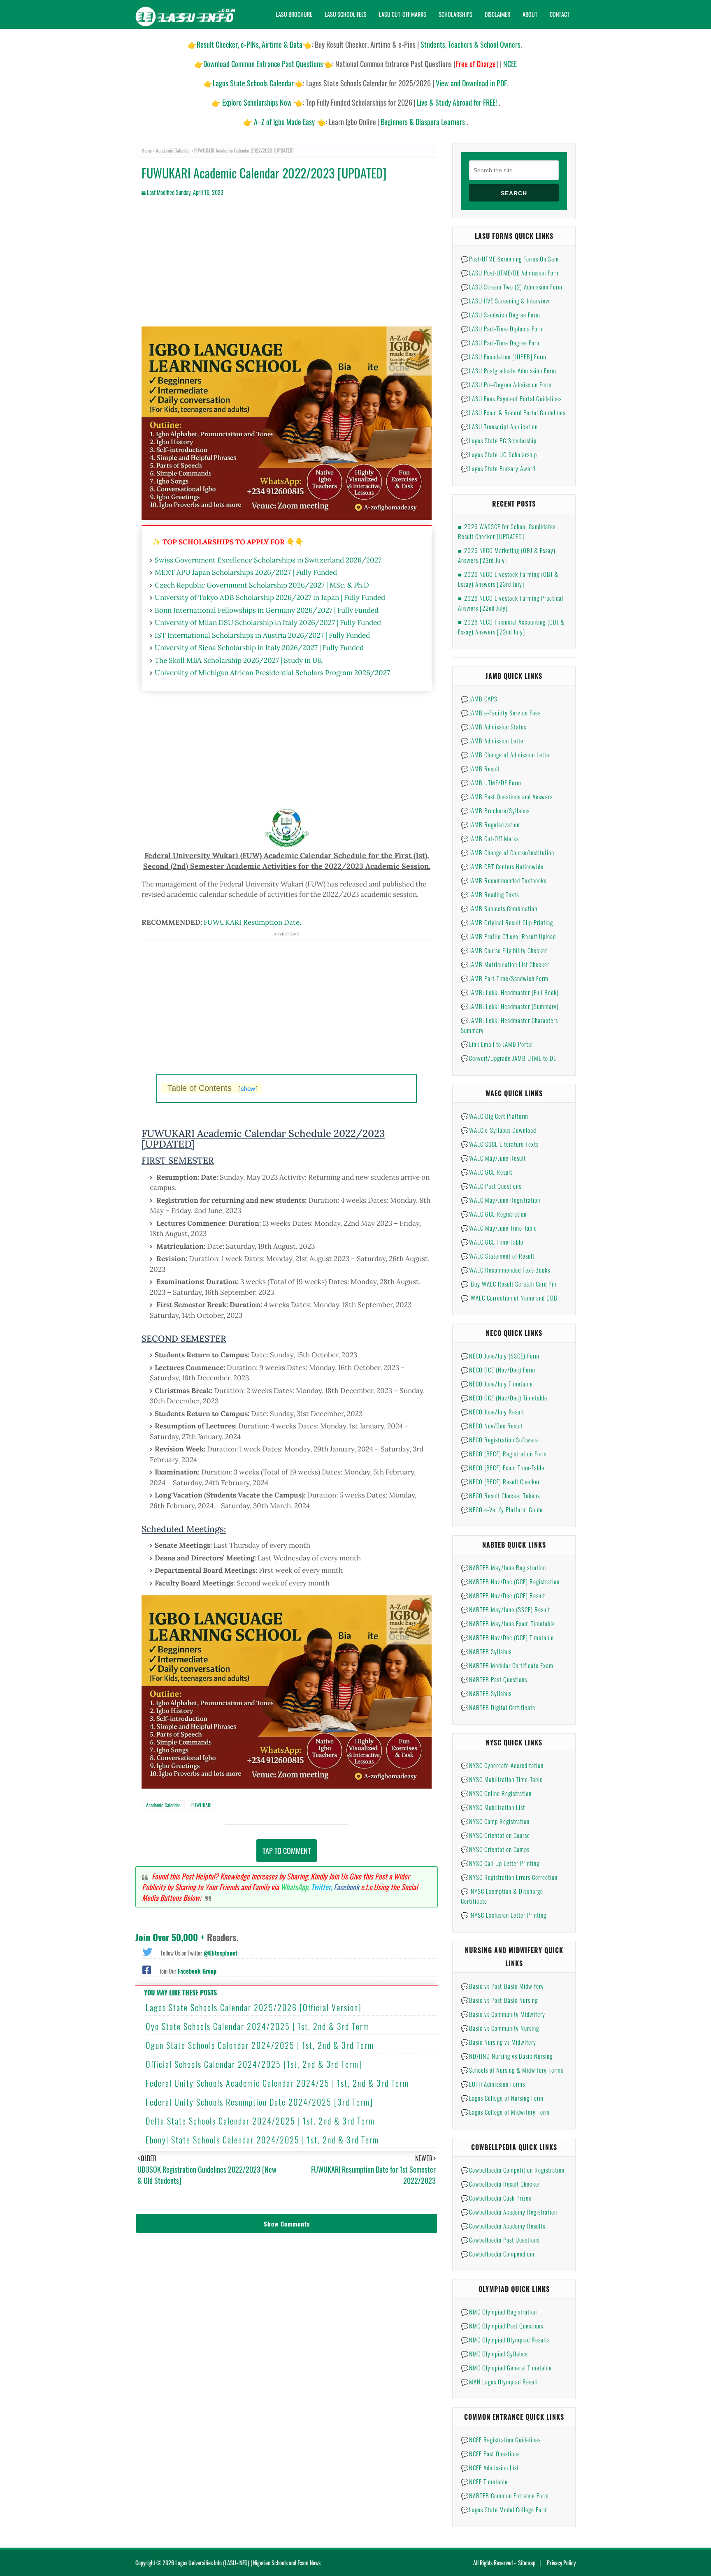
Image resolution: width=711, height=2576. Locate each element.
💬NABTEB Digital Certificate (498, 1707)
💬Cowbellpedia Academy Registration (509, 2212)
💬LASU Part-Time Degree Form (501, 343)
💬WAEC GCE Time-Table (492, 1242)
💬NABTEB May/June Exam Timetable (508, 1623)
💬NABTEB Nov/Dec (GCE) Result (503, 1595)
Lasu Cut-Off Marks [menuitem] (403, 14)
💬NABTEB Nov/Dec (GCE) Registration (510, 1581)
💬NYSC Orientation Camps (495, 1849)
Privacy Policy (561, 2563)
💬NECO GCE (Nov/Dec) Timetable (504, 1398)
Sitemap (527, 2563)
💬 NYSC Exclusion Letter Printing (504, 1915)
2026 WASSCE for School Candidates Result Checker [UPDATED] (507, 531)
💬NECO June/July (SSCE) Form (500, 1356)
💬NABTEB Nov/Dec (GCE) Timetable (507, 1637)
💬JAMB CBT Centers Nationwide (502, 866)
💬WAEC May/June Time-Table (499, 1228)
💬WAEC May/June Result (493, 1158)
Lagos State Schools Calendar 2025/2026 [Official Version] (254, 2007)
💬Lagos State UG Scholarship (499, 454)
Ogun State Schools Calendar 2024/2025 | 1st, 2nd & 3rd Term (260, 2045)
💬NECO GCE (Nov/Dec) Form (498, 1370)
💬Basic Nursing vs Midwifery (498, 2042)
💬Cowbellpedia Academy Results (503, 2226)
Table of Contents (213, 1088)
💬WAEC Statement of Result (498, 1256)
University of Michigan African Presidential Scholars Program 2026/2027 (272, 673)
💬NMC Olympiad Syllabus (494, 2354)
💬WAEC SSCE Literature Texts (500, 1144)
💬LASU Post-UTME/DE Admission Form (510, 273)
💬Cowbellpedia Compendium (498, 2254)
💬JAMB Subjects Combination (499, 908)
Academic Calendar (173, 150)
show (248, 1089)
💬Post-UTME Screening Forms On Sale (510, 259)
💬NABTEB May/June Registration (503, 1567)
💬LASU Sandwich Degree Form (501, 315)
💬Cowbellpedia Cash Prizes (496, 2198)
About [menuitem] (530, 14)
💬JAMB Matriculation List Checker (505, 964)
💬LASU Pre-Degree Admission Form (506, 384)
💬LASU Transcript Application (499, 426)
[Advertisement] (287, 269)
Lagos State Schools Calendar (253, 83)
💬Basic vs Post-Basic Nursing (499, 2000)
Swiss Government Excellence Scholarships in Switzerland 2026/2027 (268, 560)
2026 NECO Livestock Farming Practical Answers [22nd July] (511, 603)
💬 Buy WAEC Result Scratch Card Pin (509, 1284)
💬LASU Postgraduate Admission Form (509, 370)
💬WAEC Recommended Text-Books (505, 1270)
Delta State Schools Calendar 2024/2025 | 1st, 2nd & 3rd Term (260, 2121)
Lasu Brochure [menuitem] (294, 14)
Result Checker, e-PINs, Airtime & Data (250, 44)
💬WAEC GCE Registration (494, 1214)
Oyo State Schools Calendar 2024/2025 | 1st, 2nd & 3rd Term (258, 2026)
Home (147, 150)
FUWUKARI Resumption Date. (252, 922)
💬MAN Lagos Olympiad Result (500, 2382)
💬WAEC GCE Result (487, 1172)
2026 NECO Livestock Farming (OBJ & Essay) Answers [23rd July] (508, 579)
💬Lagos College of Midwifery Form (505, 2112)
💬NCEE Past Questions (490, 2453)
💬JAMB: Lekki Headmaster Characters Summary (509, 1025)
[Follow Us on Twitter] (147, 1951)
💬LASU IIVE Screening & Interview (505, 301)
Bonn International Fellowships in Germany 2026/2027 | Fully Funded (267, 610)
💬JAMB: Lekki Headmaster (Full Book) (510, 992)
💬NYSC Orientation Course (495, 1835)
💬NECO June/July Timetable (497, 1384)
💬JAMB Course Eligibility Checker (504, 950)
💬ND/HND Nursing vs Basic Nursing (507, 2056)
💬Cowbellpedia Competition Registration (513, 2170)
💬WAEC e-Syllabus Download (498, 1130)
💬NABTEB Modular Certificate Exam (507, 1665)
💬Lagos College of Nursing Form (502, 2098)
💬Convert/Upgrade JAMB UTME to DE (509, 1058)
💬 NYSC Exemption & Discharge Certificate (502, 1896)
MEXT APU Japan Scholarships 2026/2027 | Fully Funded (246, 572)
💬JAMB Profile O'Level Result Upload (508, 936)
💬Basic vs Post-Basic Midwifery (502, 1986)
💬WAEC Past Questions (491, 1186)
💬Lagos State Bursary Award (498, 468)
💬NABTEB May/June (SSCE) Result (505, 1609)
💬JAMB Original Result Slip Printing (507, 922)
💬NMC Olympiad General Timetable (506, 2368)
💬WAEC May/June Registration (501, 1200)
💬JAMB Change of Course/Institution (508, 852)
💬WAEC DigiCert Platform (495, 1116)
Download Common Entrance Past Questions (263, 64)
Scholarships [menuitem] (455, 14)
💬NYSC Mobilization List (493, 1807)
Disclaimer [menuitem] (497, 14)
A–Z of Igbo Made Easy (284, 122)
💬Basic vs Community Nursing (500, 2028)
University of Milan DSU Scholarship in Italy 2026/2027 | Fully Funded (268, 623)
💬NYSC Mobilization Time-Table (502, 1779)
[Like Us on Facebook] (147, 1969)
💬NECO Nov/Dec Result (492, 1426)
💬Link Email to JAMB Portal (497, 1044)
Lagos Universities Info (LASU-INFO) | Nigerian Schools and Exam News (248, 2563)
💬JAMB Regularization (490, 824)
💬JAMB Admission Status (494, 727)
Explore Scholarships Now (257, 102)
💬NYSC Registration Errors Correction (509, 1877)
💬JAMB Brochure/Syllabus (495, 810)
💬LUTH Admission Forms (493, 2084)
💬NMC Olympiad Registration (499, 2312)
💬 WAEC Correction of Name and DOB (509, 1298)
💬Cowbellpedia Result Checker (501, 2184)
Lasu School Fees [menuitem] (346, 14)
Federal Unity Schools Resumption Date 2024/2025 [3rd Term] (259, 2102)
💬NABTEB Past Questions (494, 1679)
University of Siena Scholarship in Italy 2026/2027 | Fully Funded (259, 648)
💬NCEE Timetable (484, 2481)
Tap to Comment (287, 1851)
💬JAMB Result (480, 768)
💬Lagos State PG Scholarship (499, 440)
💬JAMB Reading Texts (490, 894)
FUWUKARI (201, 1805)
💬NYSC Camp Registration (495, 1821)
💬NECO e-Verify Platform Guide (502, 1509)
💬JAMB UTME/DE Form (491, 782)
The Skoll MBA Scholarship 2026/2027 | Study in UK (239, 660)
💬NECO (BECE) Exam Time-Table (503, 1467)
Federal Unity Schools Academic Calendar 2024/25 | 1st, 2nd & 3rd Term (277, 2083)
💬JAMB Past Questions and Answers (507, 796)
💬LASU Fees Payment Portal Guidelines (511, 398)
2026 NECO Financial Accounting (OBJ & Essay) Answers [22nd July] (511, 627)
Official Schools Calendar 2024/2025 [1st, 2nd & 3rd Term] (254, 2064)
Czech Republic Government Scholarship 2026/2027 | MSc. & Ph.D (262, 585)
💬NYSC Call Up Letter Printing (500, 1863)
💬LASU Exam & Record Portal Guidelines (513, 412)
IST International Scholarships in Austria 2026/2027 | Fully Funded (262, 635)
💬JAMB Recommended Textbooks (504, 880)
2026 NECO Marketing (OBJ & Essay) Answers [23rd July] (507, 555)
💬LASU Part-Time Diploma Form (502, 329)
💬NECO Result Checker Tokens (500, 1495)
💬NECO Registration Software (500, 1440)
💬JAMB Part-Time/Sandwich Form (505, 978)
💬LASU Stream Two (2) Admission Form (512, 287)
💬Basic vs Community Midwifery (503, 2014)
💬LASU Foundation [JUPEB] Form (504, 356)
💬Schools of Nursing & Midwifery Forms (512, 2070)
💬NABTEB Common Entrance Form (505, 2495)
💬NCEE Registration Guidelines (501, 2439)
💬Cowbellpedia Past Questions (500, 2240)
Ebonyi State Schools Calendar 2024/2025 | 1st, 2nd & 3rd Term (262, 2140)
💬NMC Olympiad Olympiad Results (505, 2340)
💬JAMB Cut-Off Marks (490, 838)
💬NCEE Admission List (490, 2467)
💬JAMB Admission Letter (493, 741)
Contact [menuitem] (560, 14)
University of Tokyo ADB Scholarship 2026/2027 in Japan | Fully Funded (270, 597)
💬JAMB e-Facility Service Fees (501, 713)
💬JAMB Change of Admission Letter (506, 755)
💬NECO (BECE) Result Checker (500, 1481)
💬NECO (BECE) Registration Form (504, 1453)
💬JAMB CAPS (479, 699)
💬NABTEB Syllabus (486, 1651)
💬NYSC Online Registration (496, 1793)
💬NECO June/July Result (493, 1412)
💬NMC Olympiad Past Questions (502, 2326)
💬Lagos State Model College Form (504, 2509)
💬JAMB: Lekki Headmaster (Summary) (510, 1006)
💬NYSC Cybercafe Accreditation (502, 1765)
